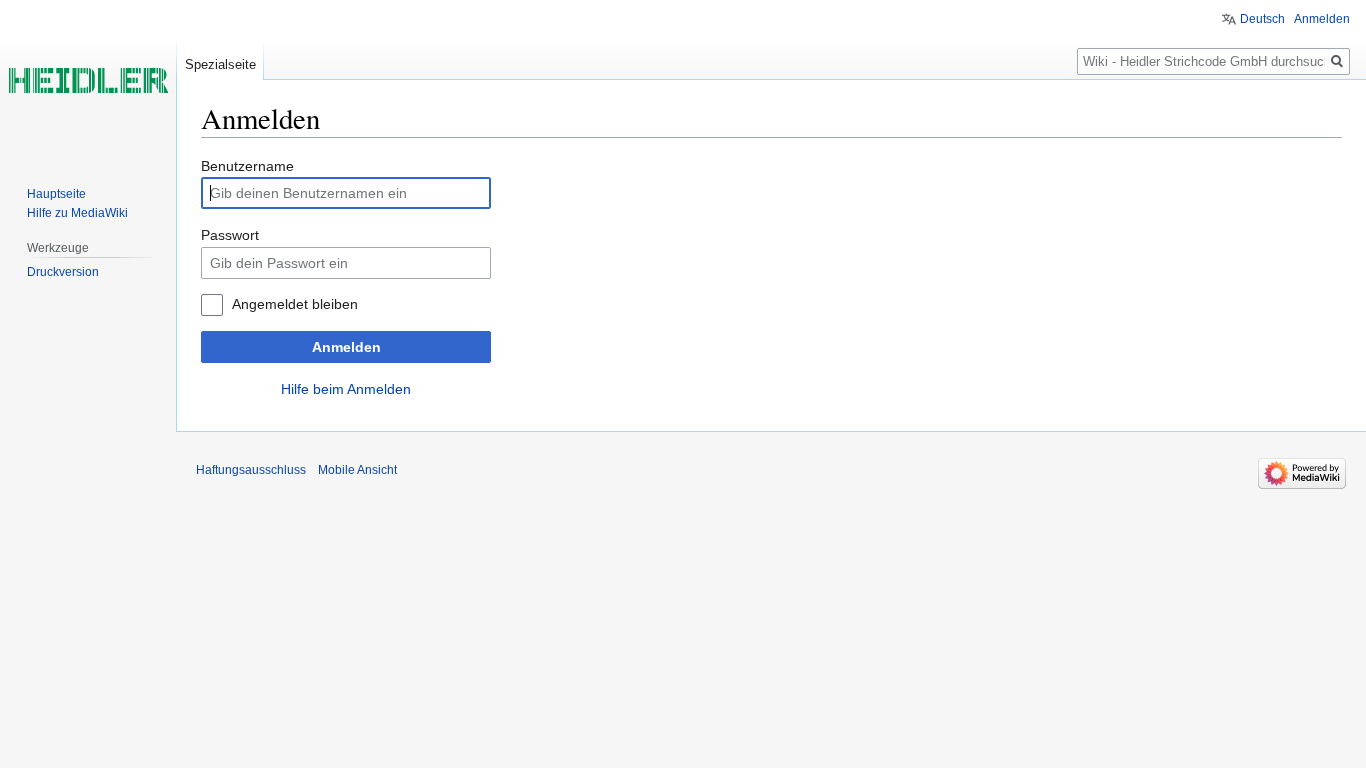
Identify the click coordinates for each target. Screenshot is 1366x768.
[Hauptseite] (88, 80)
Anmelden (346, 347)
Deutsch (1262, 19)
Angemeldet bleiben (295, 304)
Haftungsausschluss (251, 470)
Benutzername (247, 166)
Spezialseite (220, 64)
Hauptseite (56, 194)
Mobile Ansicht (357, 470)
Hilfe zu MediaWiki (77, 213)
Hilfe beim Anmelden (346, 389)
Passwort (230, 235)
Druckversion (63, 272)
